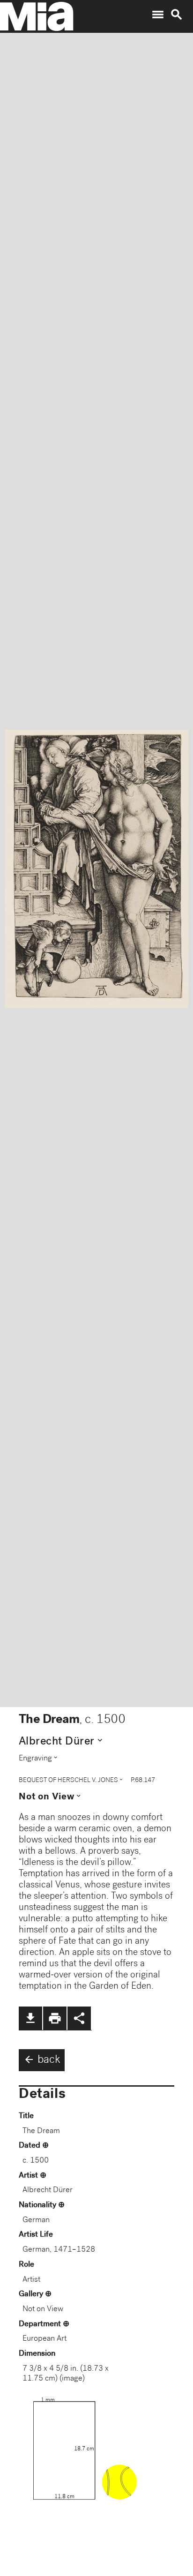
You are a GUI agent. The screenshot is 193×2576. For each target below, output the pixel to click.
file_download (30, 2018)
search (177, 15)
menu (158, 15)
